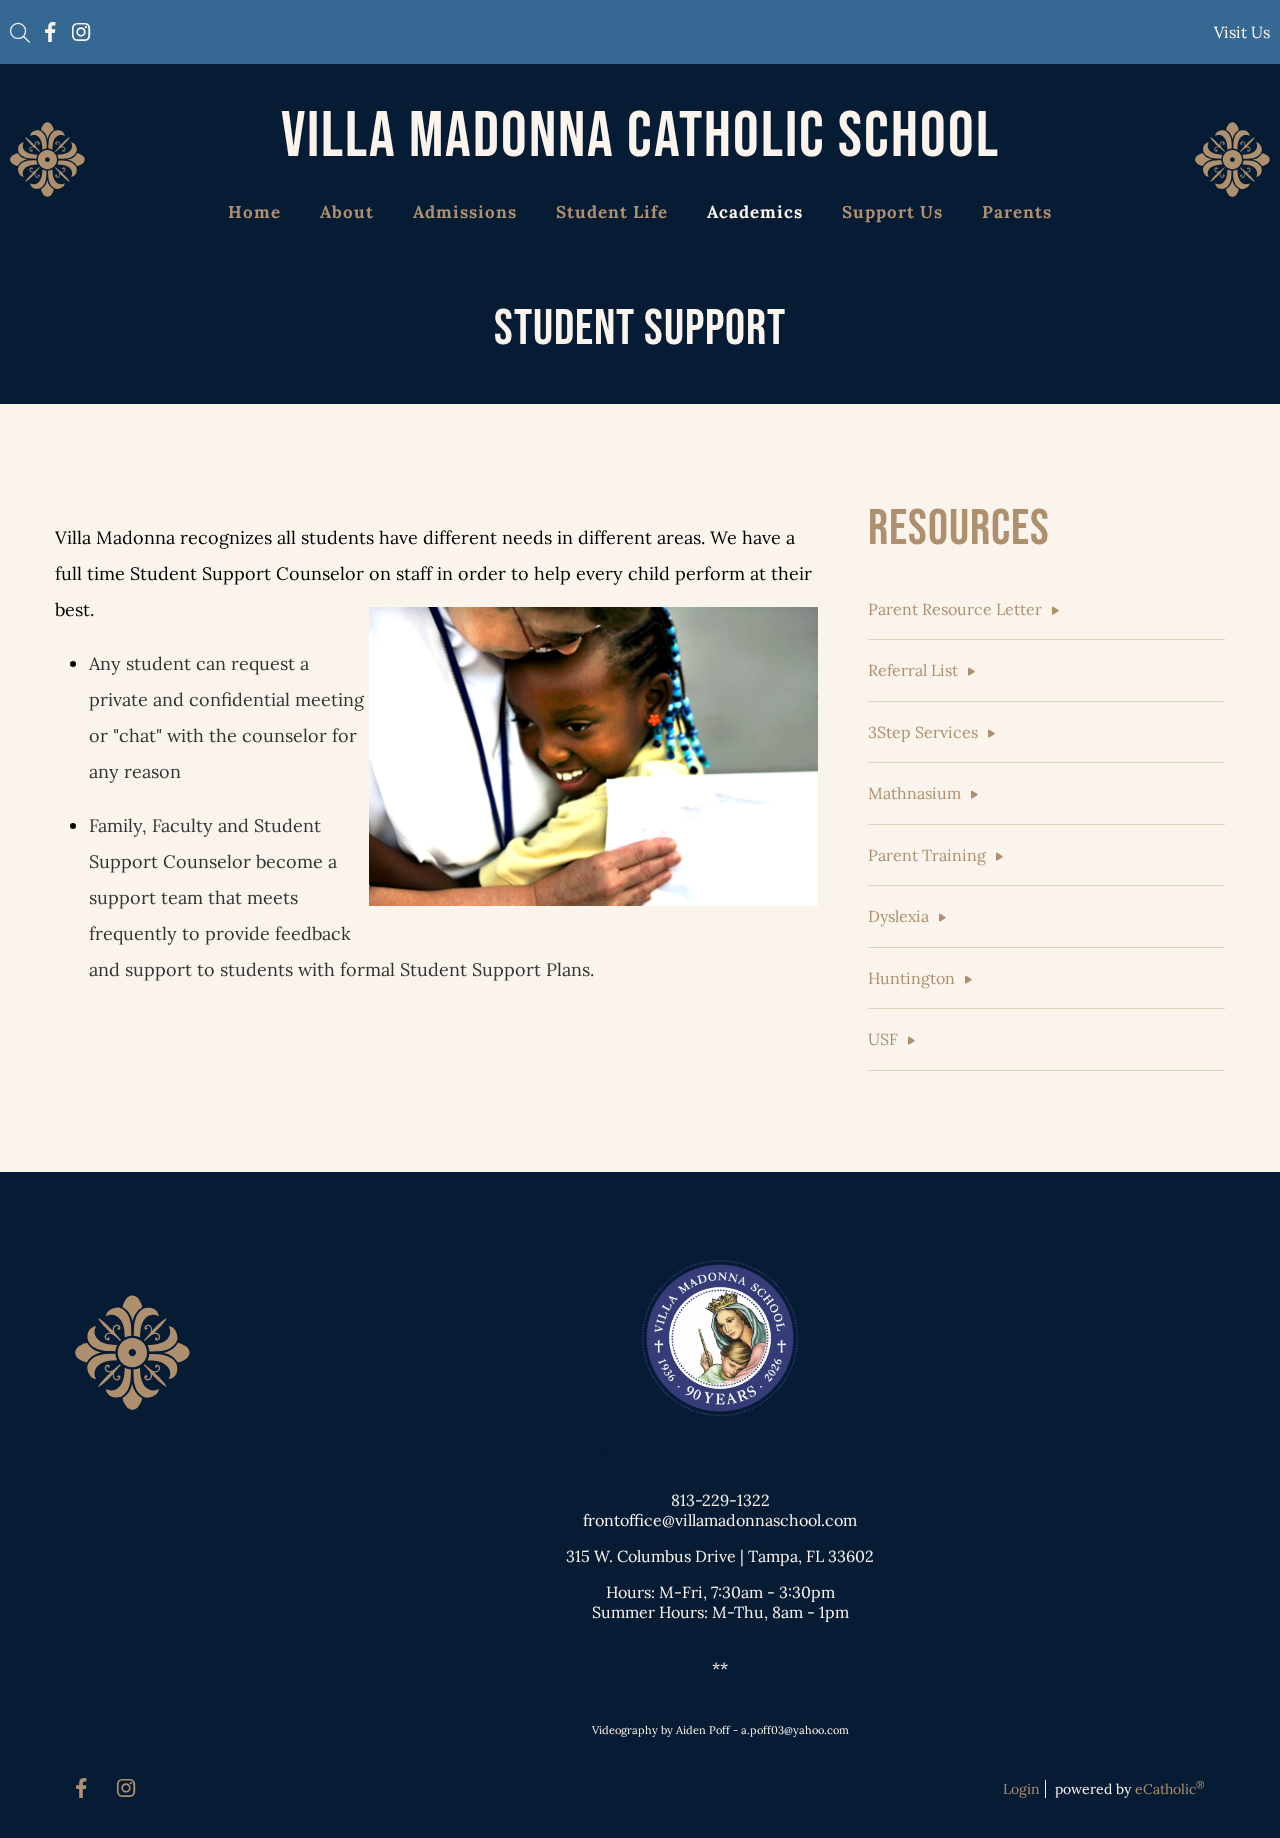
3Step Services (923, 732)
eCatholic (1170, 1789)
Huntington (911, 978)
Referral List (913, 670)
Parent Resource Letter (955, 609)
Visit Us (1242, 32)
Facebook (50, 32)
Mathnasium (914, 793)
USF (883, 1039)
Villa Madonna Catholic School (640, 137)
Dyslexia (898, 916)
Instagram (81, 32)
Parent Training (927, 855)
